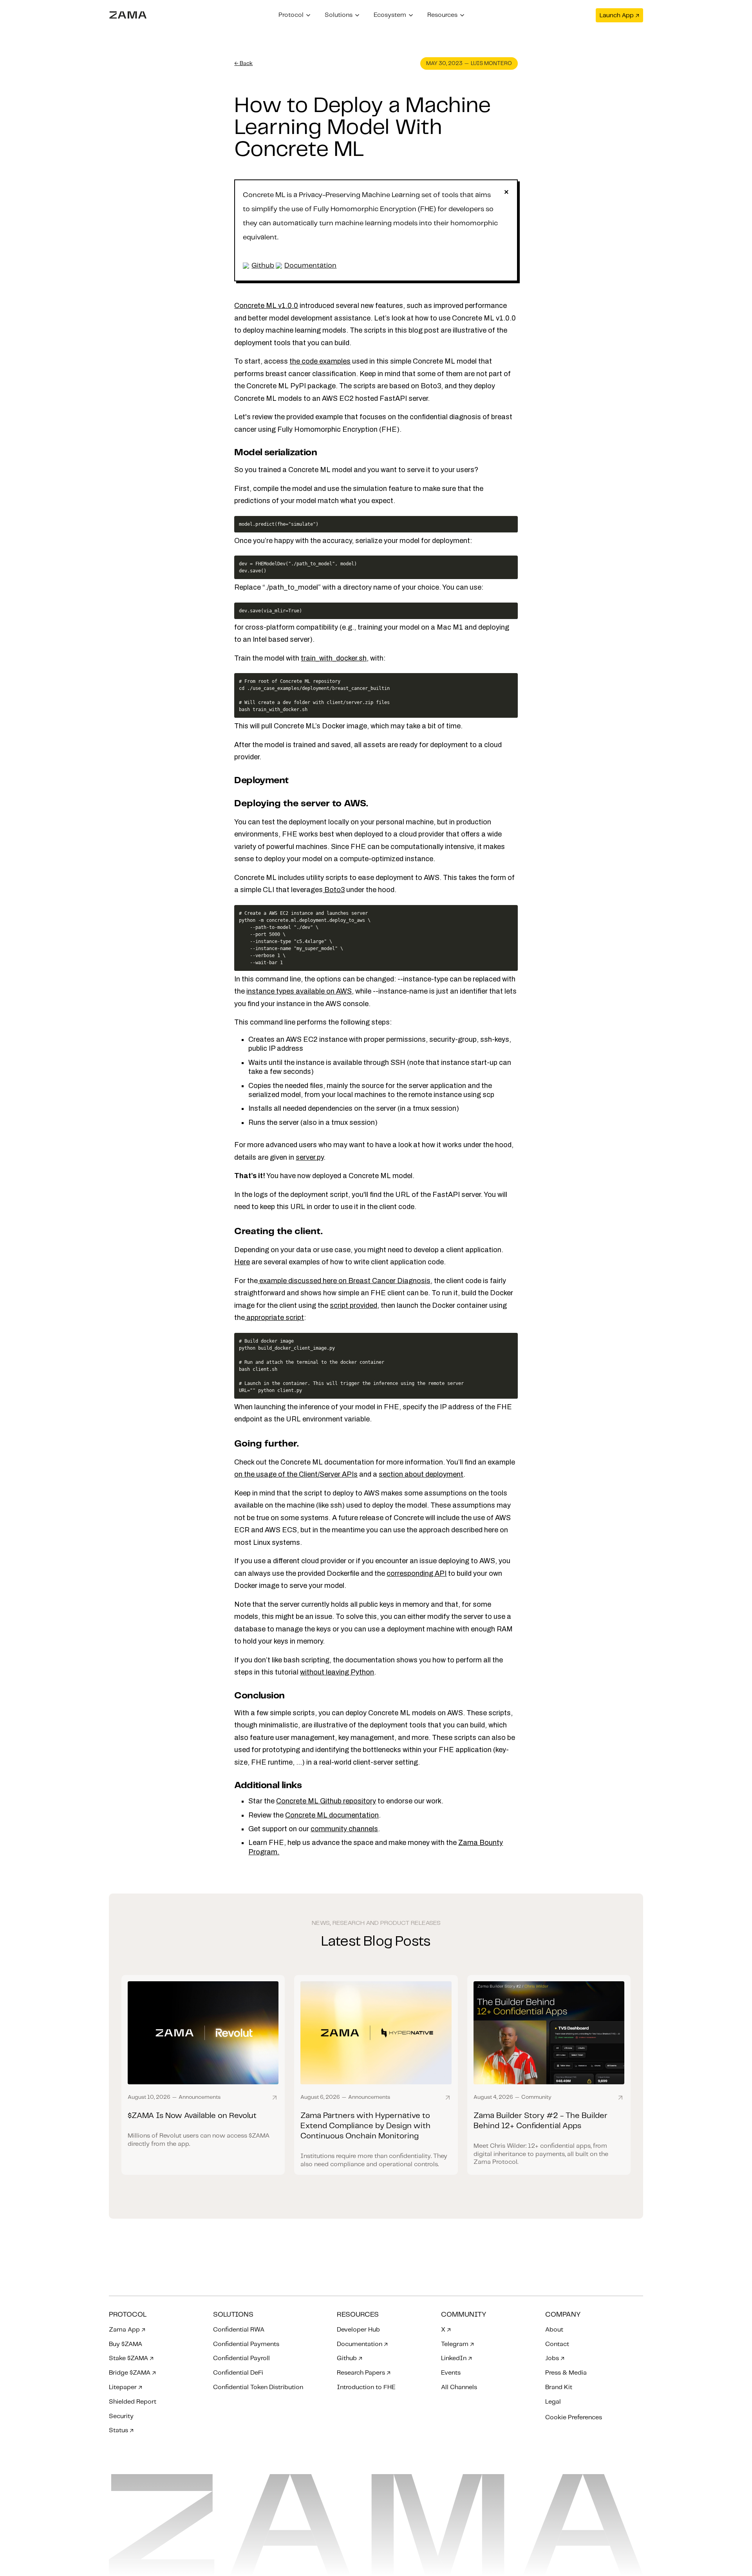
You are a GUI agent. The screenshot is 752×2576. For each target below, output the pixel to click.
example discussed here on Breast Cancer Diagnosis (344, 1281)
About (554, 2330)
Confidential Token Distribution (258, 2387)
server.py (310, 1157)
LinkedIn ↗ (456, 2358)
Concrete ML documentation (332, 1815)
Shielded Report (133, 2402)
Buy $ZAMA (126, 2344)
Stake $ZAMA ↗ (131, 2358)
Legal (553, 2402)
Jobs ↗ (555, 2358)
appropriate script (274, 1318)
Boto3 (334, 890)
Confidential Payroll (241, 2358)
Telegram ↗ (457, 2344)
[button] (295, 15)
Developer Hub (358, 2330)
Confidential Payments (246, 2344)
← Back (243, 63)
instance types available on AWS (299, 991)
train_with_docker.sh (334, 658)
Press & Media (566, 2373)
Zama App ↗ (127, 2330)
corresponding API (417, 1573)
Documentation (310, 266)
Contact (557, 2344)
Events (451, 2373)
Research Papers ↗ (364, 2373)
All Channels (459, 2387)
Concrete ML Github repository (326, 1801)
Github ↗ (350, 2358)
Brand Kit (559, 2387)
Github (263, 266)
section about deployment (421, 1474)
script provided (353, 1305)
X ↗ (446, 2330)
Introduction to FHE (366, 2387)
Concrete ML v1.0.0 (266, 306)
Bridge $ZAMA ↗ (132, 2373)
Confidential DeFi (238, 2373)
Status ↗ (121, 2430)
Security (121, 2416)
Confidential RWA (239, 2330)
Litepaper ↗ (126, 2387)
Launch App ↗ (619, 15)
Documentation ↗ (362, 2344)
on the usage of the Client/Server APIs (296, 1474)
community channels (344, 1829)
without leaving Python (337, 1672)
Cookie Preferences (574, 2418)
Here (242, 1262)
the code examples (320, 361)
